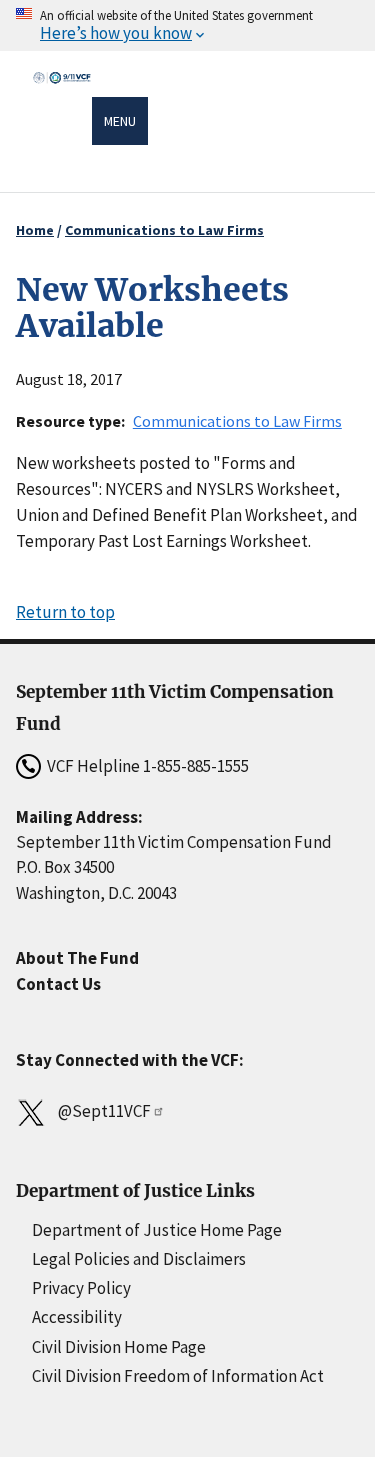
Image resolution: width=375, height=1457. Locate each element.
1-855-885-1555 (196, 766)
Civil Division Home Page (119, 1347)
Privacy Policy (81, 1288)
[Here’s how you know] (187, 25)
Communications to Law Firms (164, 230)
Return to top (65, 612)
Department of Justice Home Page (157, 1230)
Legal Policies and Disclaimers (139, 1259)
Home (35, 230)
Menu (120, 121)
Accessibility (77, 1317)
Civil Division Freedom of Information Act (178, 1376)
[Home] (62, 123)
